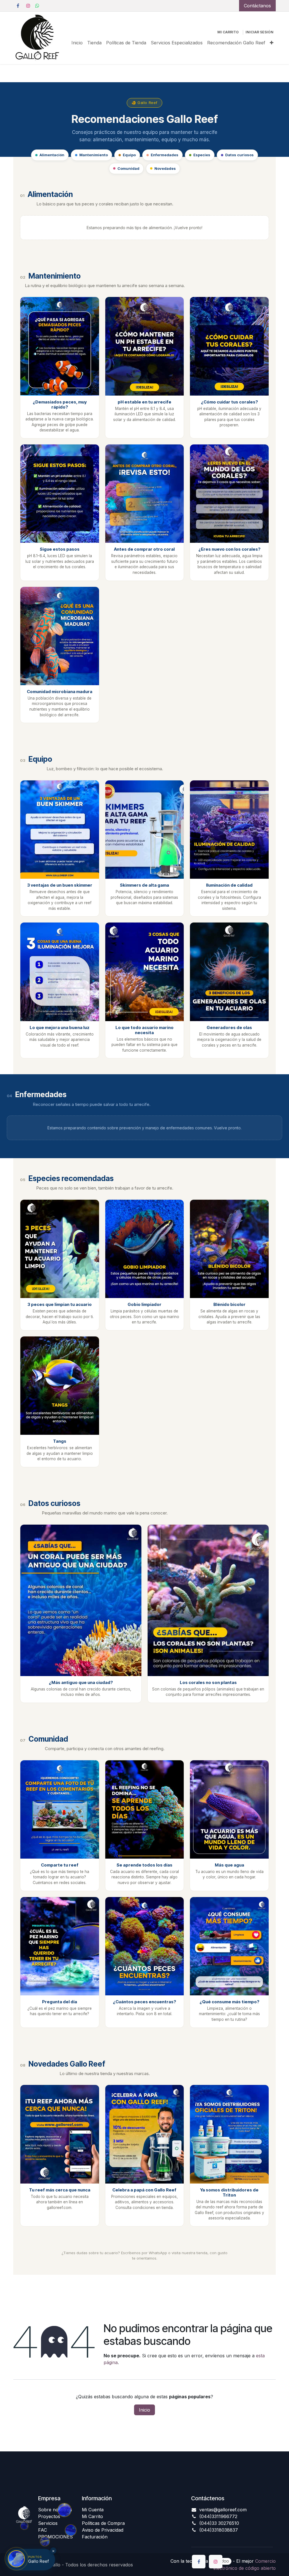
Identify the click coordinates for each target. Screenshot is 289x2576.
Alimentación (52, 155)
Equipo (129, 155)
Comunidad (128, 168)
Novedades (165, 168)
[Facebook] (18, 6)
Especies (202, 155)
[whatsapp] (37, 6)
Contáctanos (257, 6)
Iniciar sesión (260, 32)
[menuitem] (77, 43)
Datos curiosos (239, 155)
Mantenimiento (94, 155)
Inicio (144, 2410)
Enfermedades (165, 155)
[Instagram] (28, 6)
